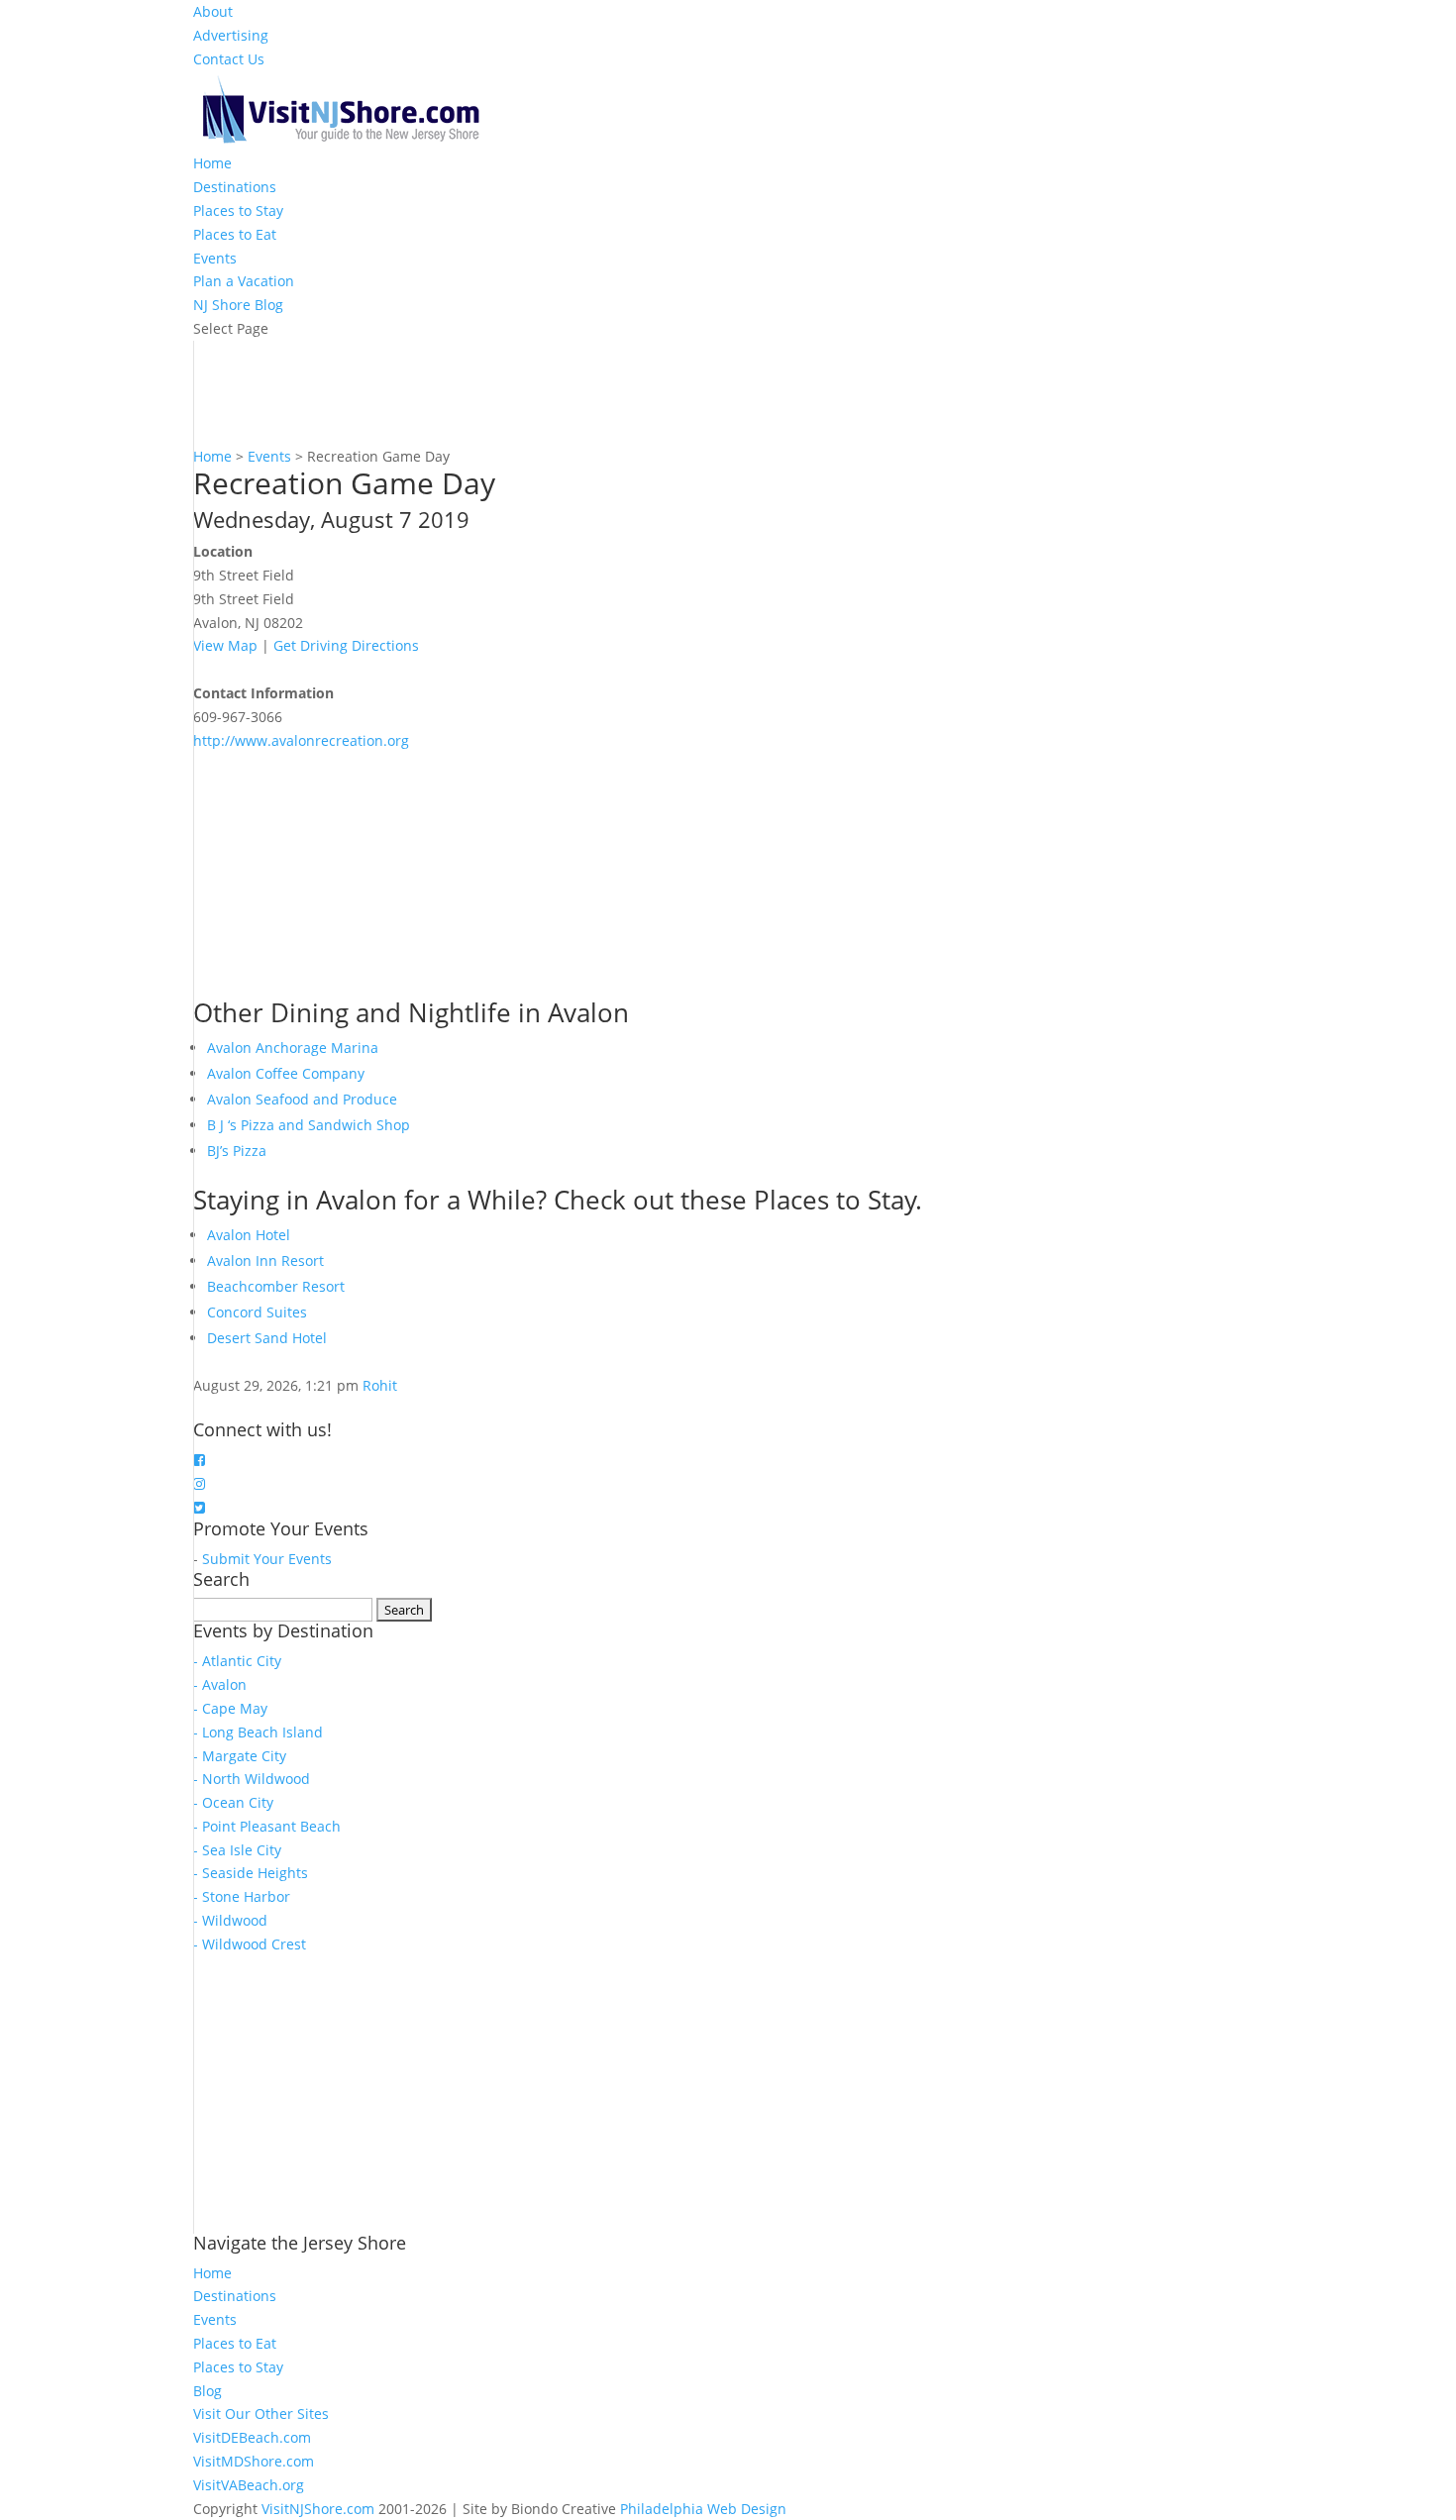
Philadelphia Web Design (703, 2509)
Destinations (235, 187)
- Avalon (220, 1684)
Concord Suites (257, 1312)
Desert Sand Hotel (267, 1338)
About (213, 11)
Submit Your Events (267, 1559)
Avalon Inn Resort (265, 1260)
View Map (225, 645)
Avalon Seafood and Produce (302, 1099)
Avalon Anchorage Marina (293, 1048)
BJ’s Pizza (237, 1151)
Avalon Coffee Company (286, 1073)
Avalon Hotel (249, 1235)
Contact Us (229, 59)
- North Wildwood (252, 1779)
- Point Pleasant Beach (267, 1826)
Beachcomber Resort (276, 1286)
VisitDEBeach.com (252, 2437)
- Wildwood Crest (250, 1944)
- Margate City (240, 1756)
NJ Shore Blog (238, 305)
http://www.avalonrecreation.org (301, 740)
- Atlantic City (237, 1661)
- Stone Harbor (242, 1896)
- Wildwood (230, 1920)
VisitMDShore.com (254, 2461)
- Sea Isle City (237, 1850)
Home (212, 163)
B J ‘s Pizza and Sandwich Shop (309, 1125)
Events (215, 258)
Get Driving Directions (346, 645)
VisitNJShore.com (318, 2509)
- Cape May (230, 1708)
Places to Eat (235, 234)
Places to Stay (238, 210)
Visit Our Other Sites (261, 2414)
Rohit (380, 1385)
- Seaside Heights (251, 1873)
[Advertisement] (342, 876)
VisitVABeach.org (249, 2485)
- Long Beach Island (258, 1732)
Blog (208, 2391)
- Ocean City (233, 1802)
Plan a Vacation (244, 281)
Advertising (231, 35)
